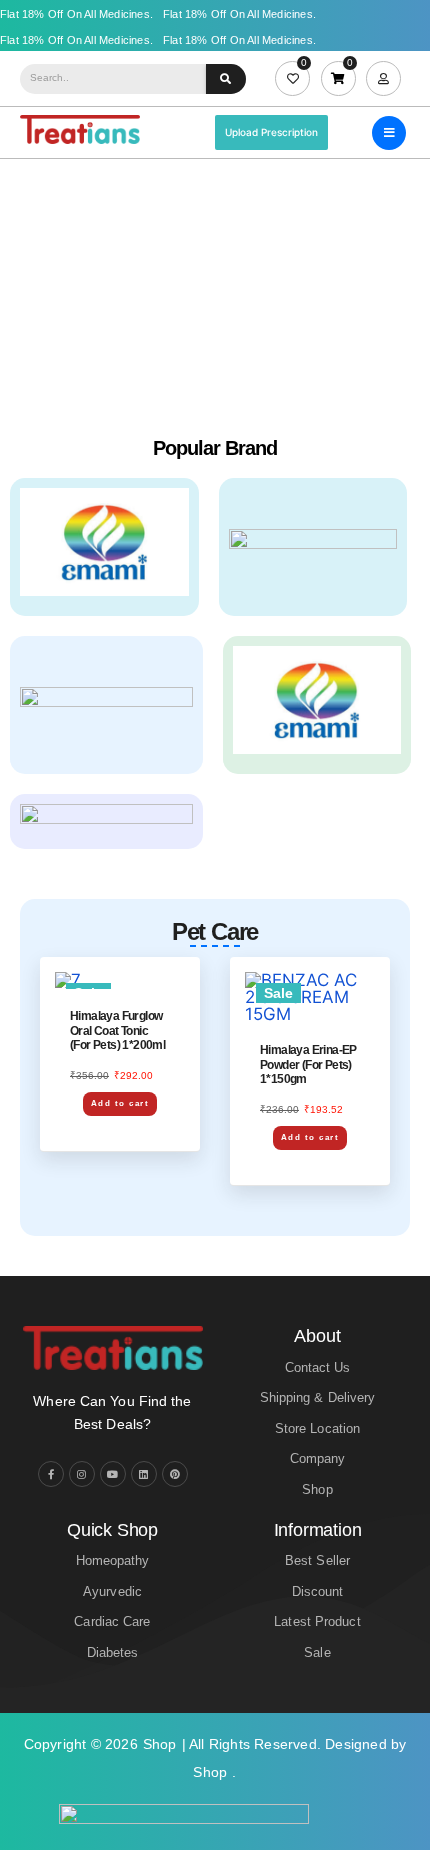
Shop (160, 1744)
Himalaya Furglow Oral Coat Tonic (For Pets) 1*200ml (117, 1030)
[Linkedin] (144, 1474)
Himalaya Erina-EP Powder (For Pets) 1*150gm (308, 1064)
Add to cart (120, 1103)
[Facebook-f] (51, 1474)
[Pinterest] (175, 1474)
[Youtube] (113, 1474)
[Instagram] (82, 1474)
